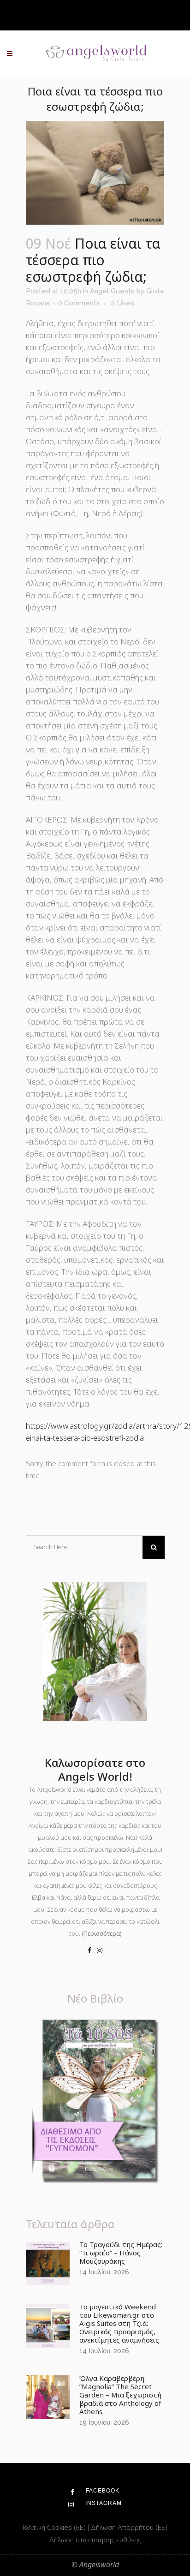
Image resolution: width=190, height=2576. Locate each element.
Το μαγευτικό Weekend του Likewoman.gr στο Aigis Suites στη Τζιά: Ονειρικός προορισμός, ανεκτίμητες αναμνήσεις (119, 2323)
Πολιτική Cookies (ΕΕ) (53, 2527)
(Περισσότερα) (102, 1933)
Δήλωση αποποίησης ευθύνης (95, 2540)
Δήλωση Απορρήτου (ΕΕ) (130, 2527)
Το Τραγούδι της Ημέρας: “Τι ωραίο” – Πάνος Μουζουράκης (121, 2253)
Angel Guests (112, 291)
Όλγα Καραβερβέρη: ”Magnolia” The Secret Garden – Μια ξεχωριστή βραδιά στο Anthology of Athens (120, 2395)
